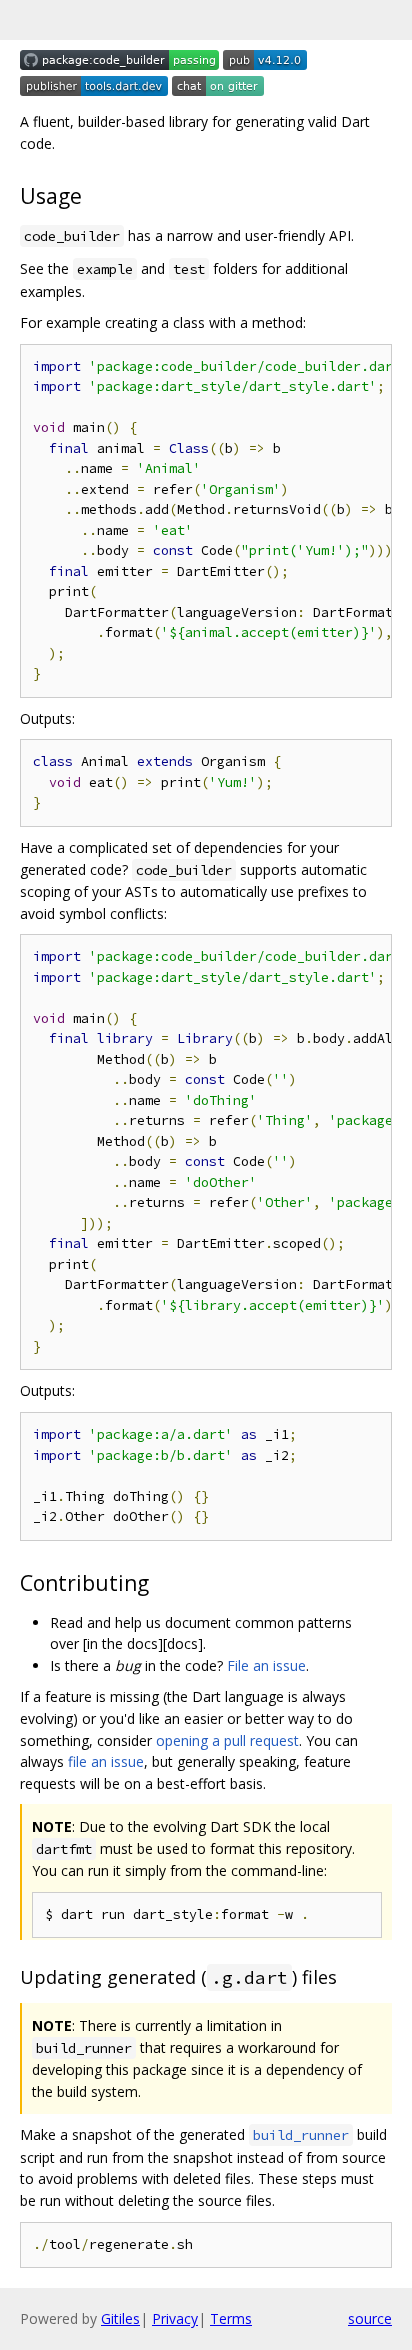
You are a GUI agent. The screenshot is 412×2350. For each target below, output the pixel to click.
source (370, 2318)
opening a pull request (227, 1740)
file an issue (106, 1761)
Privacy (175, 2318)
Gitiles (120, 2318)
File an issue (266, 1665)
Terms (231, 2318)
